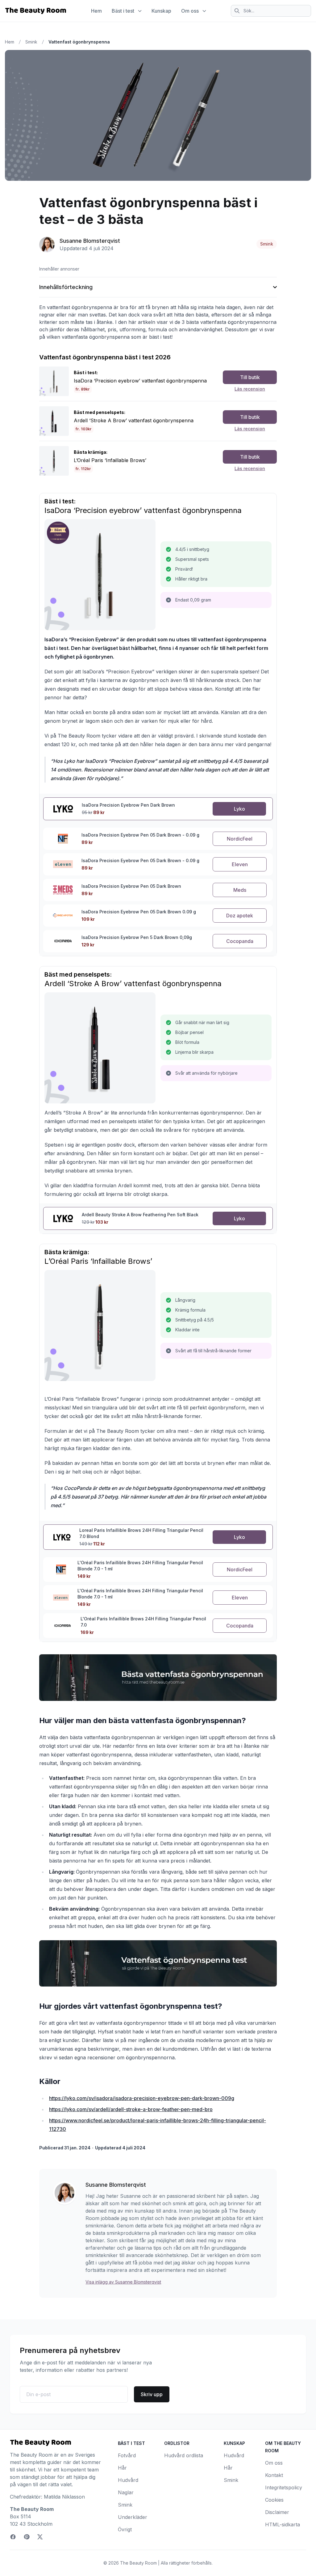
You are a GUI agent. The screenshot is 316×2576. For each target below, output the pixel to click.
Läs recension (250, 389)
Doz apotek (240, 916)
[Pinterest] (27, 2537)
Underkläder (133, 2517)
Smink (31, 42)
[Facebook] (13, 2537)
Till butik (250, 377)
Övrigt (125, 2529)
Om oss (190, 11)
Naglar (126, 2492)
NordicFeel (240, 839)
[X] (40, 2537)
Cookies (274, 2500)
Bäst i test (123, 11)
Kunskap (161, 11)
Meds (240, 890)
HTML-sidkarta (283, 2524)
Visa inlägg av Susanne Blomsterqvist (123, 2282)
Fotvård (127, 2455)
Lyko (239, 809)
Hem (96, 11)
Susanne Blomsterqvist (90, 241)
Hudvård (128, 2480)
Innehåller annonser (59, 269)
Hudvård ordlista (184, 2455)
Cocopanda (240, 941)
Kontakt (274, 2475)
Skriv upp (152, 2394)
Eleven (240, 864)
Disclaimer (277, 2512)
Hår (122, 2468)
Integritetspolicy (284, 2487)
